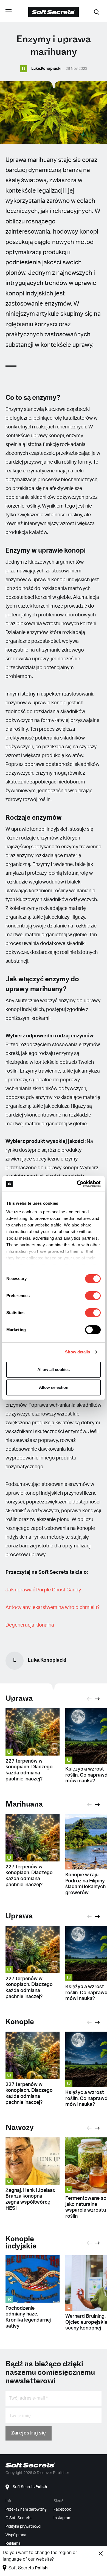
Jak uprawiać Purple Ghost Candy (43, 1590)
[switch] (93, 1296)
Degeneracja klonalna (30, 1625)
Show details (78, 1352)
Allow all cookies (54, 1369)
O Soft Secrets (18, 2518)
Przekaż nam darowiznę (26, 2509)
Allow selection (54, 1387)
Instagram (62, 2518)
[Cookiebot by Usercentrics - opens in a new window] (77, 1184)
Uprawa (19, 1698)
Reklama (13, 2544)
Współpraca (16, 2535)
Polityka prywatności (23, 2527)
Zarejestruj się (29, 2433)
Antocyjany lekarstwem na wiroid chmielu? (53, 1608)
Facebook (62, 2509)
